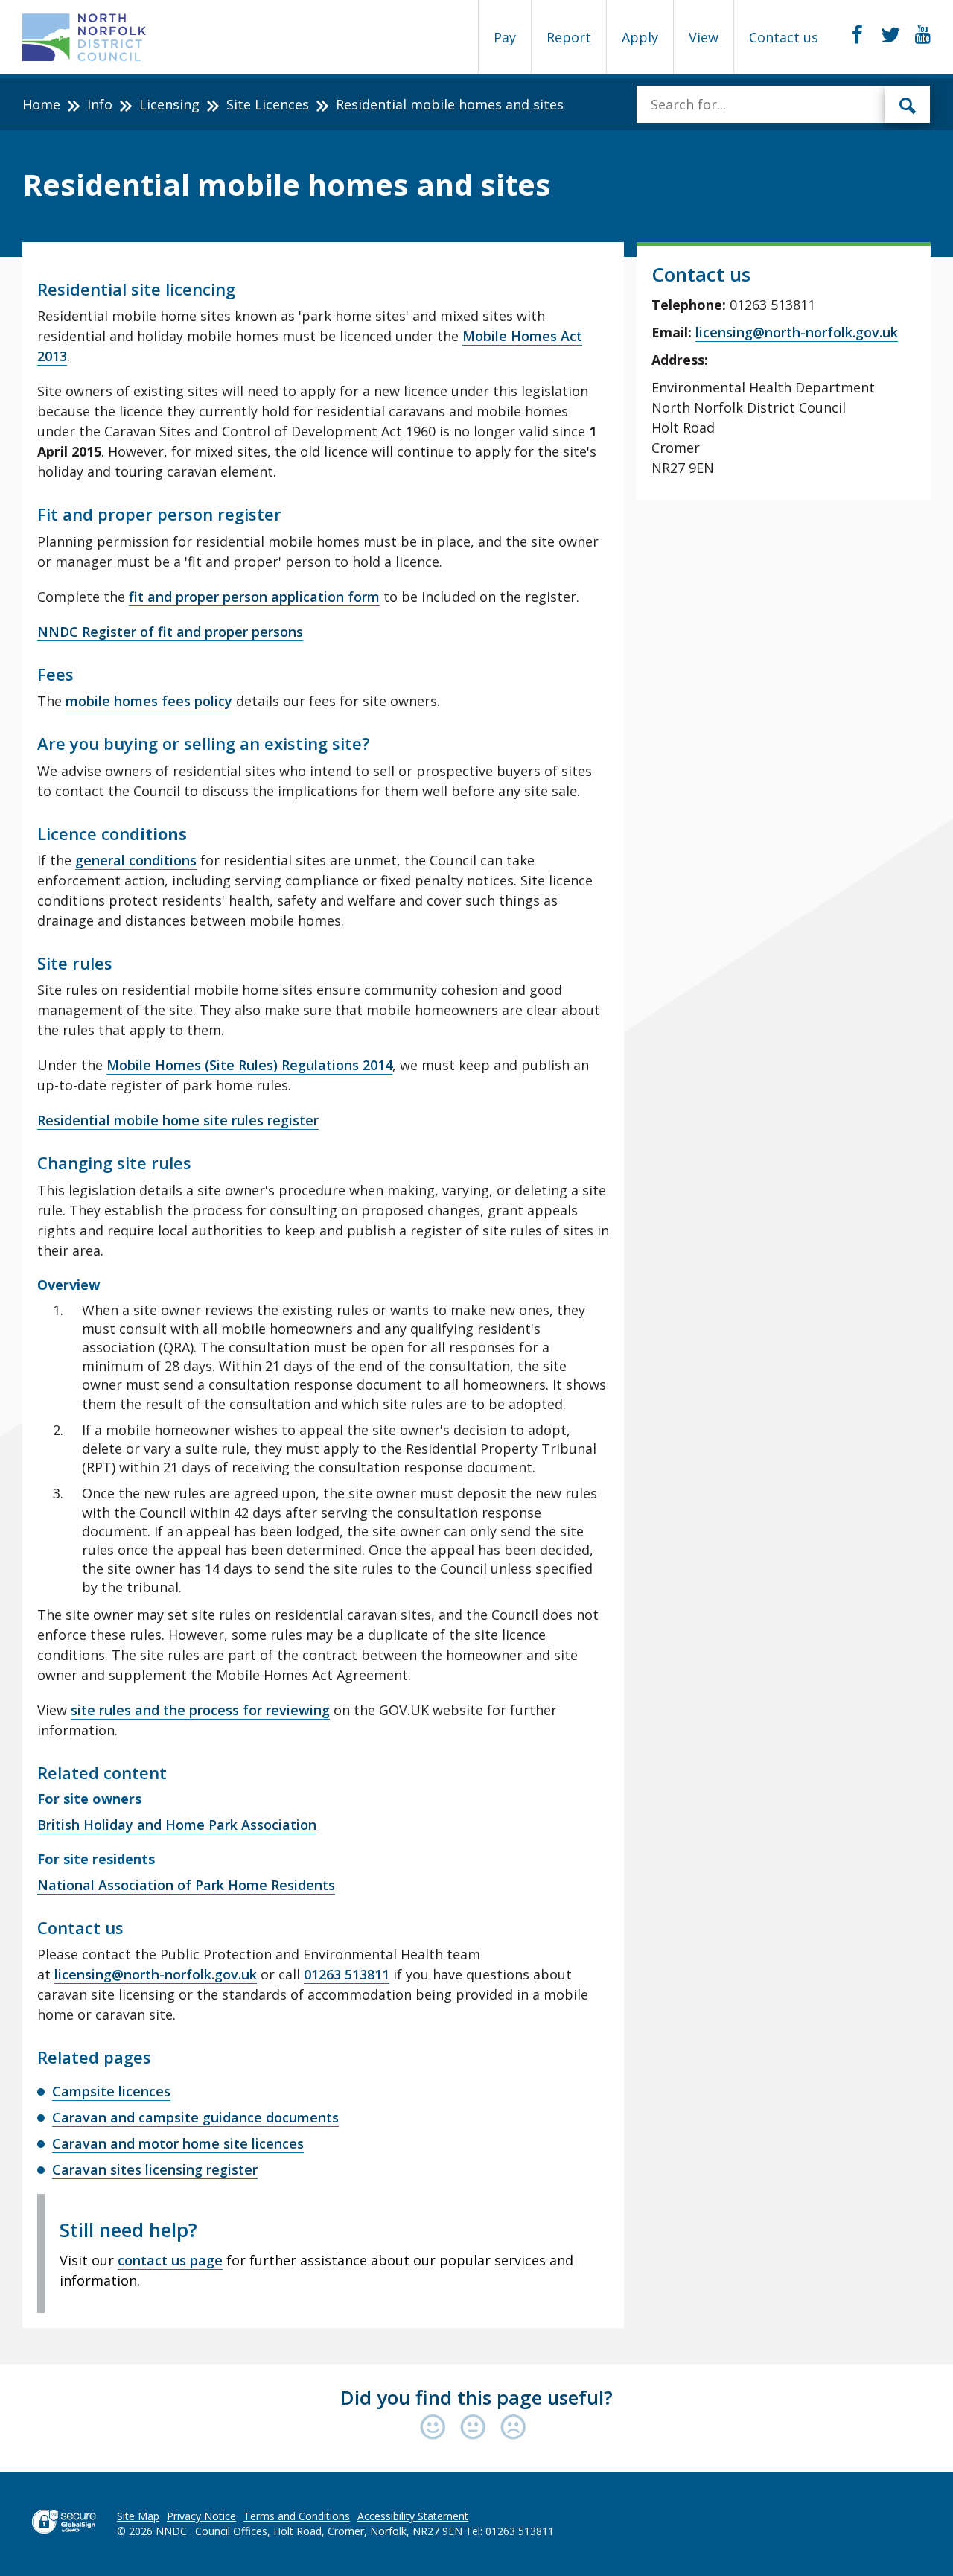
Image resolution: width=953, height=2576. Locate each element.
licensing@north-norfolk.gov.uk (156, 1974)
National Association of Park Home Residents (186, 1885)
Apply (640, 37)
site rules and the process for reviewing (200, 1710)
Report (569, 37)
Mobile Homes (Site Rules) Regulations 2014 (249, 1065)
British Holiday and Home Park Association (177, 1825)
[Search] (908, 104)
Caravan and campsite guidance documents (195, 2117)
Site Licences (268, 104)
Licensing (169, 104)
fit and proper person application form (254, 597)
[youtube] (923, 35)
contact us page (170, 2260)
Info (100, 104)
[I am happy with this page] (436, 2428)
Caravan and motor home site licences (178, 2143)
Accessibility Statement (413, 2516)
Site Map (138, 2516)
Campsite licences (111, 2091)
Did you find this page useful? (476, 2397)
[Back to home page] (85, 37)
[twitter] (891, 35)
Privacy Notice (201, 2516)
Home (41, 104)
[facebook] (857, 35)
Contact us (784, 37)
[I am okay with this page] (476, 2428)
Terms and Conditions (297, 2516)
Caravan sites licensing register (155, 2169)
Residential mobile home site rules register (178, 1120)
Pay (505, 37)
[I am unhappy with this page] (513, 2428)
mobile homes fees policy (149, 701)
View (704, 37)
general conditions (136, 860)
